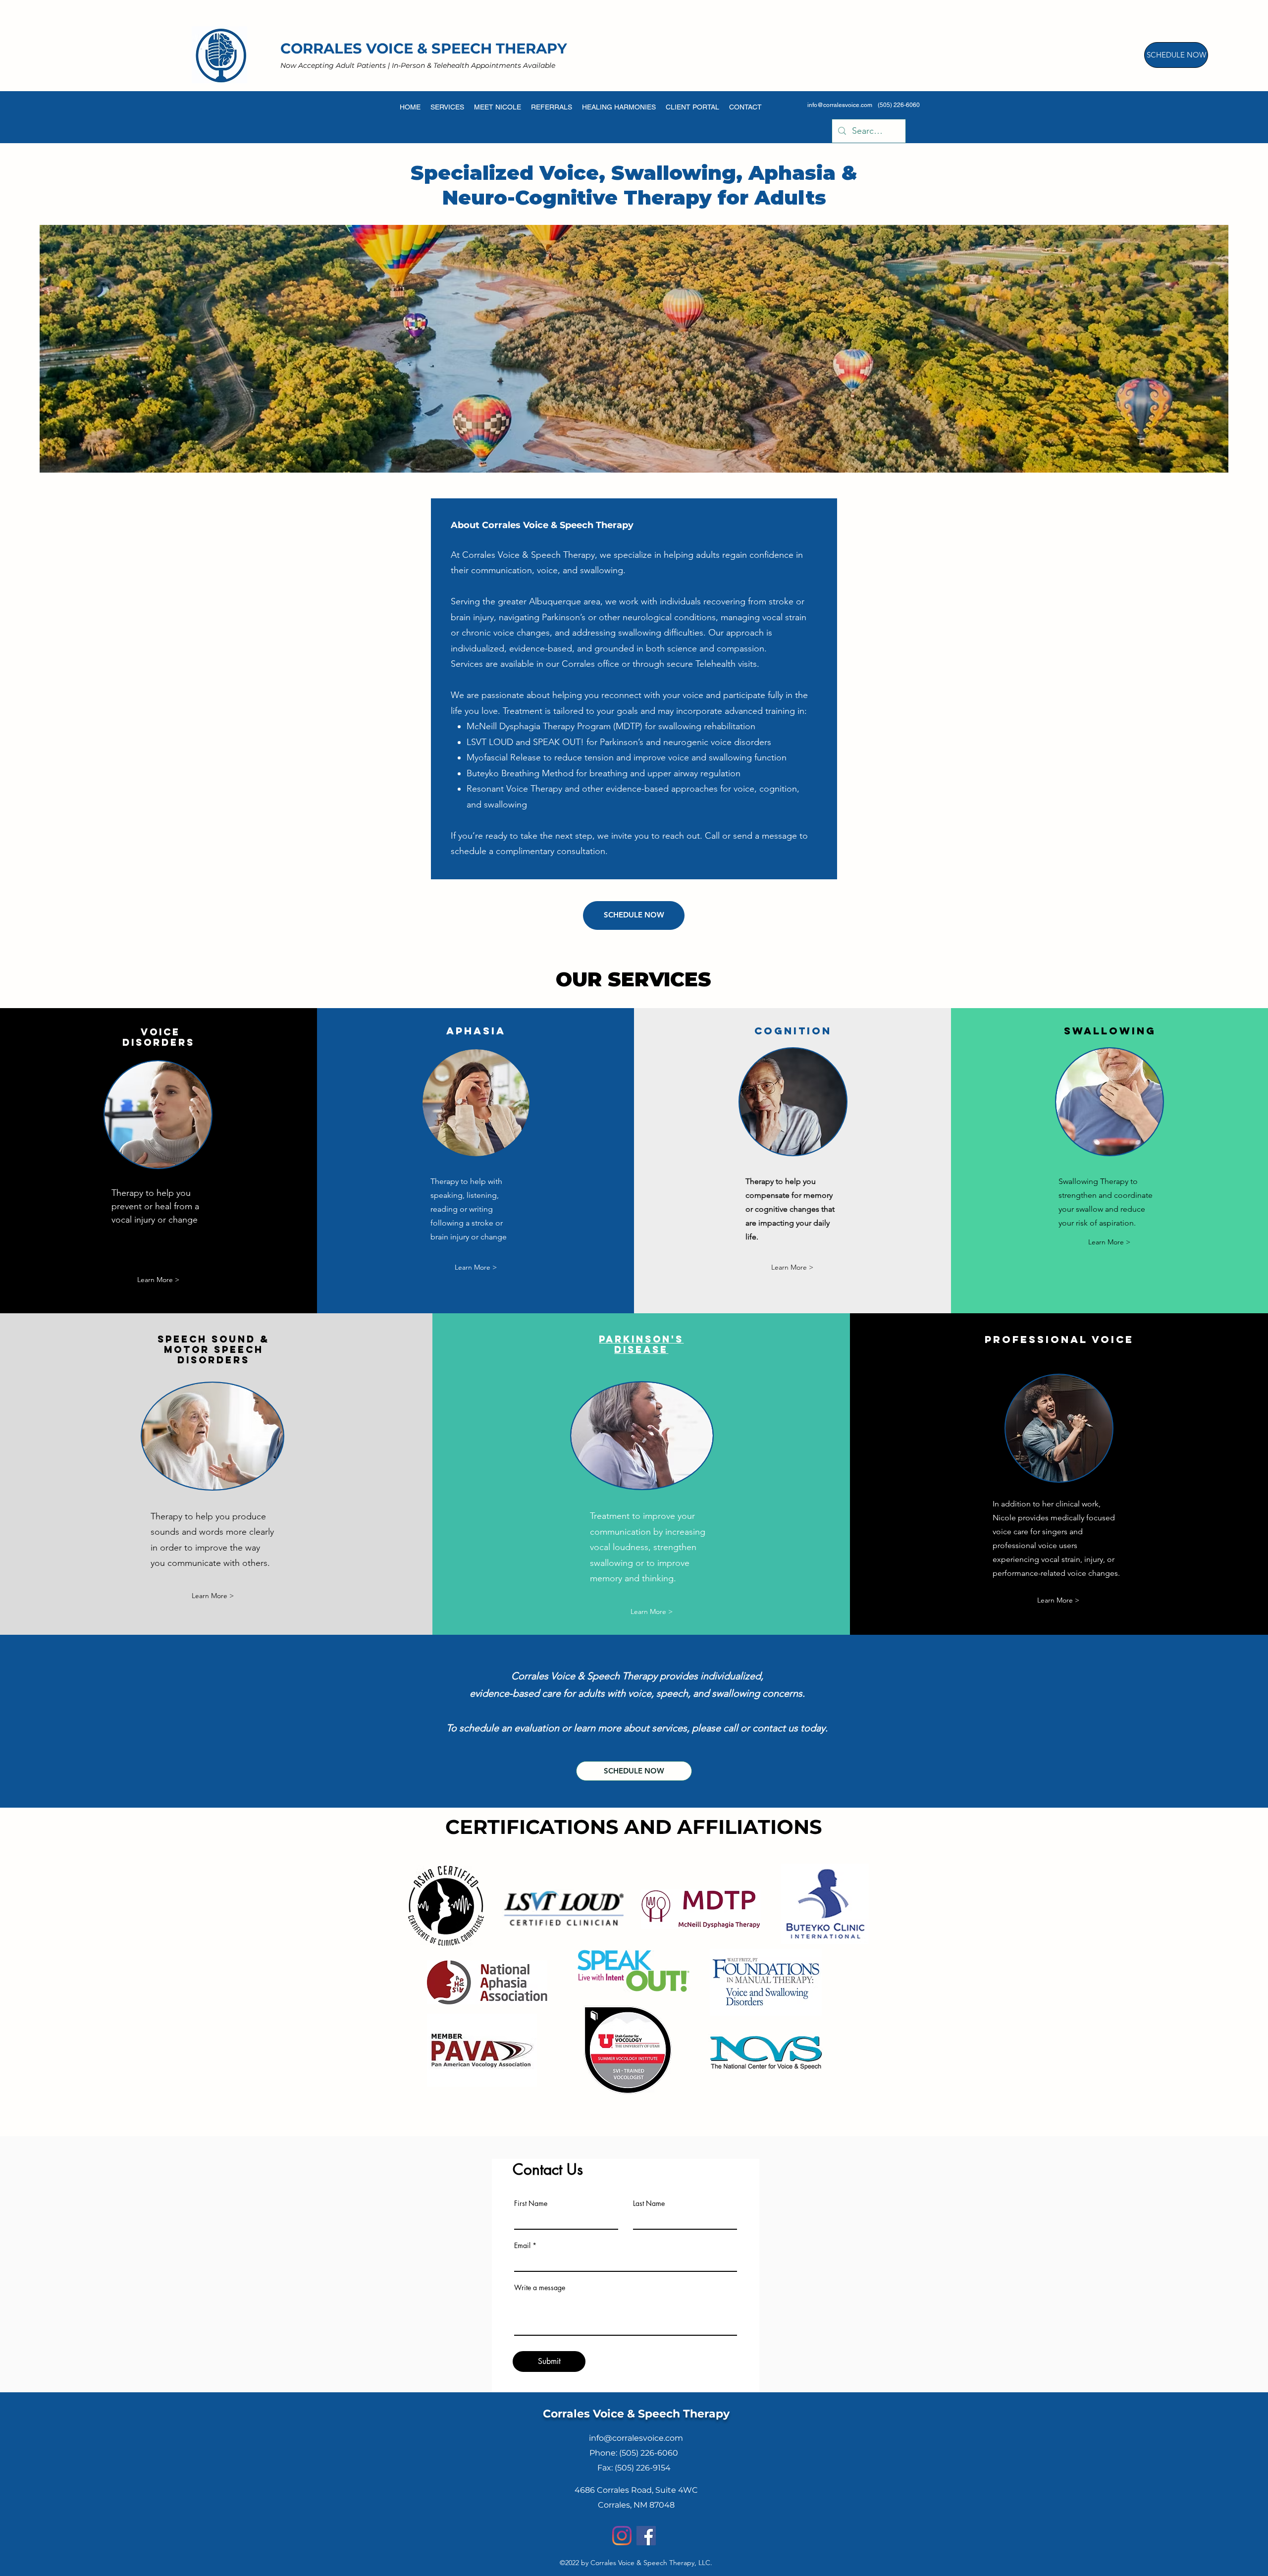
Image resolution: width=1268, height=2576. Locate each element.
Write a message (540, 2288)
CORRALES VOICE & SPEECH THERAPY (424, 48)
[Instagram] (622, 2536)
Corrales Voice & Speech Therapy (636, 2414)
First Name (531, 2203)
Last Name (649, 2203)
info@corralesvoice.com (840, 105)
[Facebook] (646, 2536)
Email (522, 2246)
